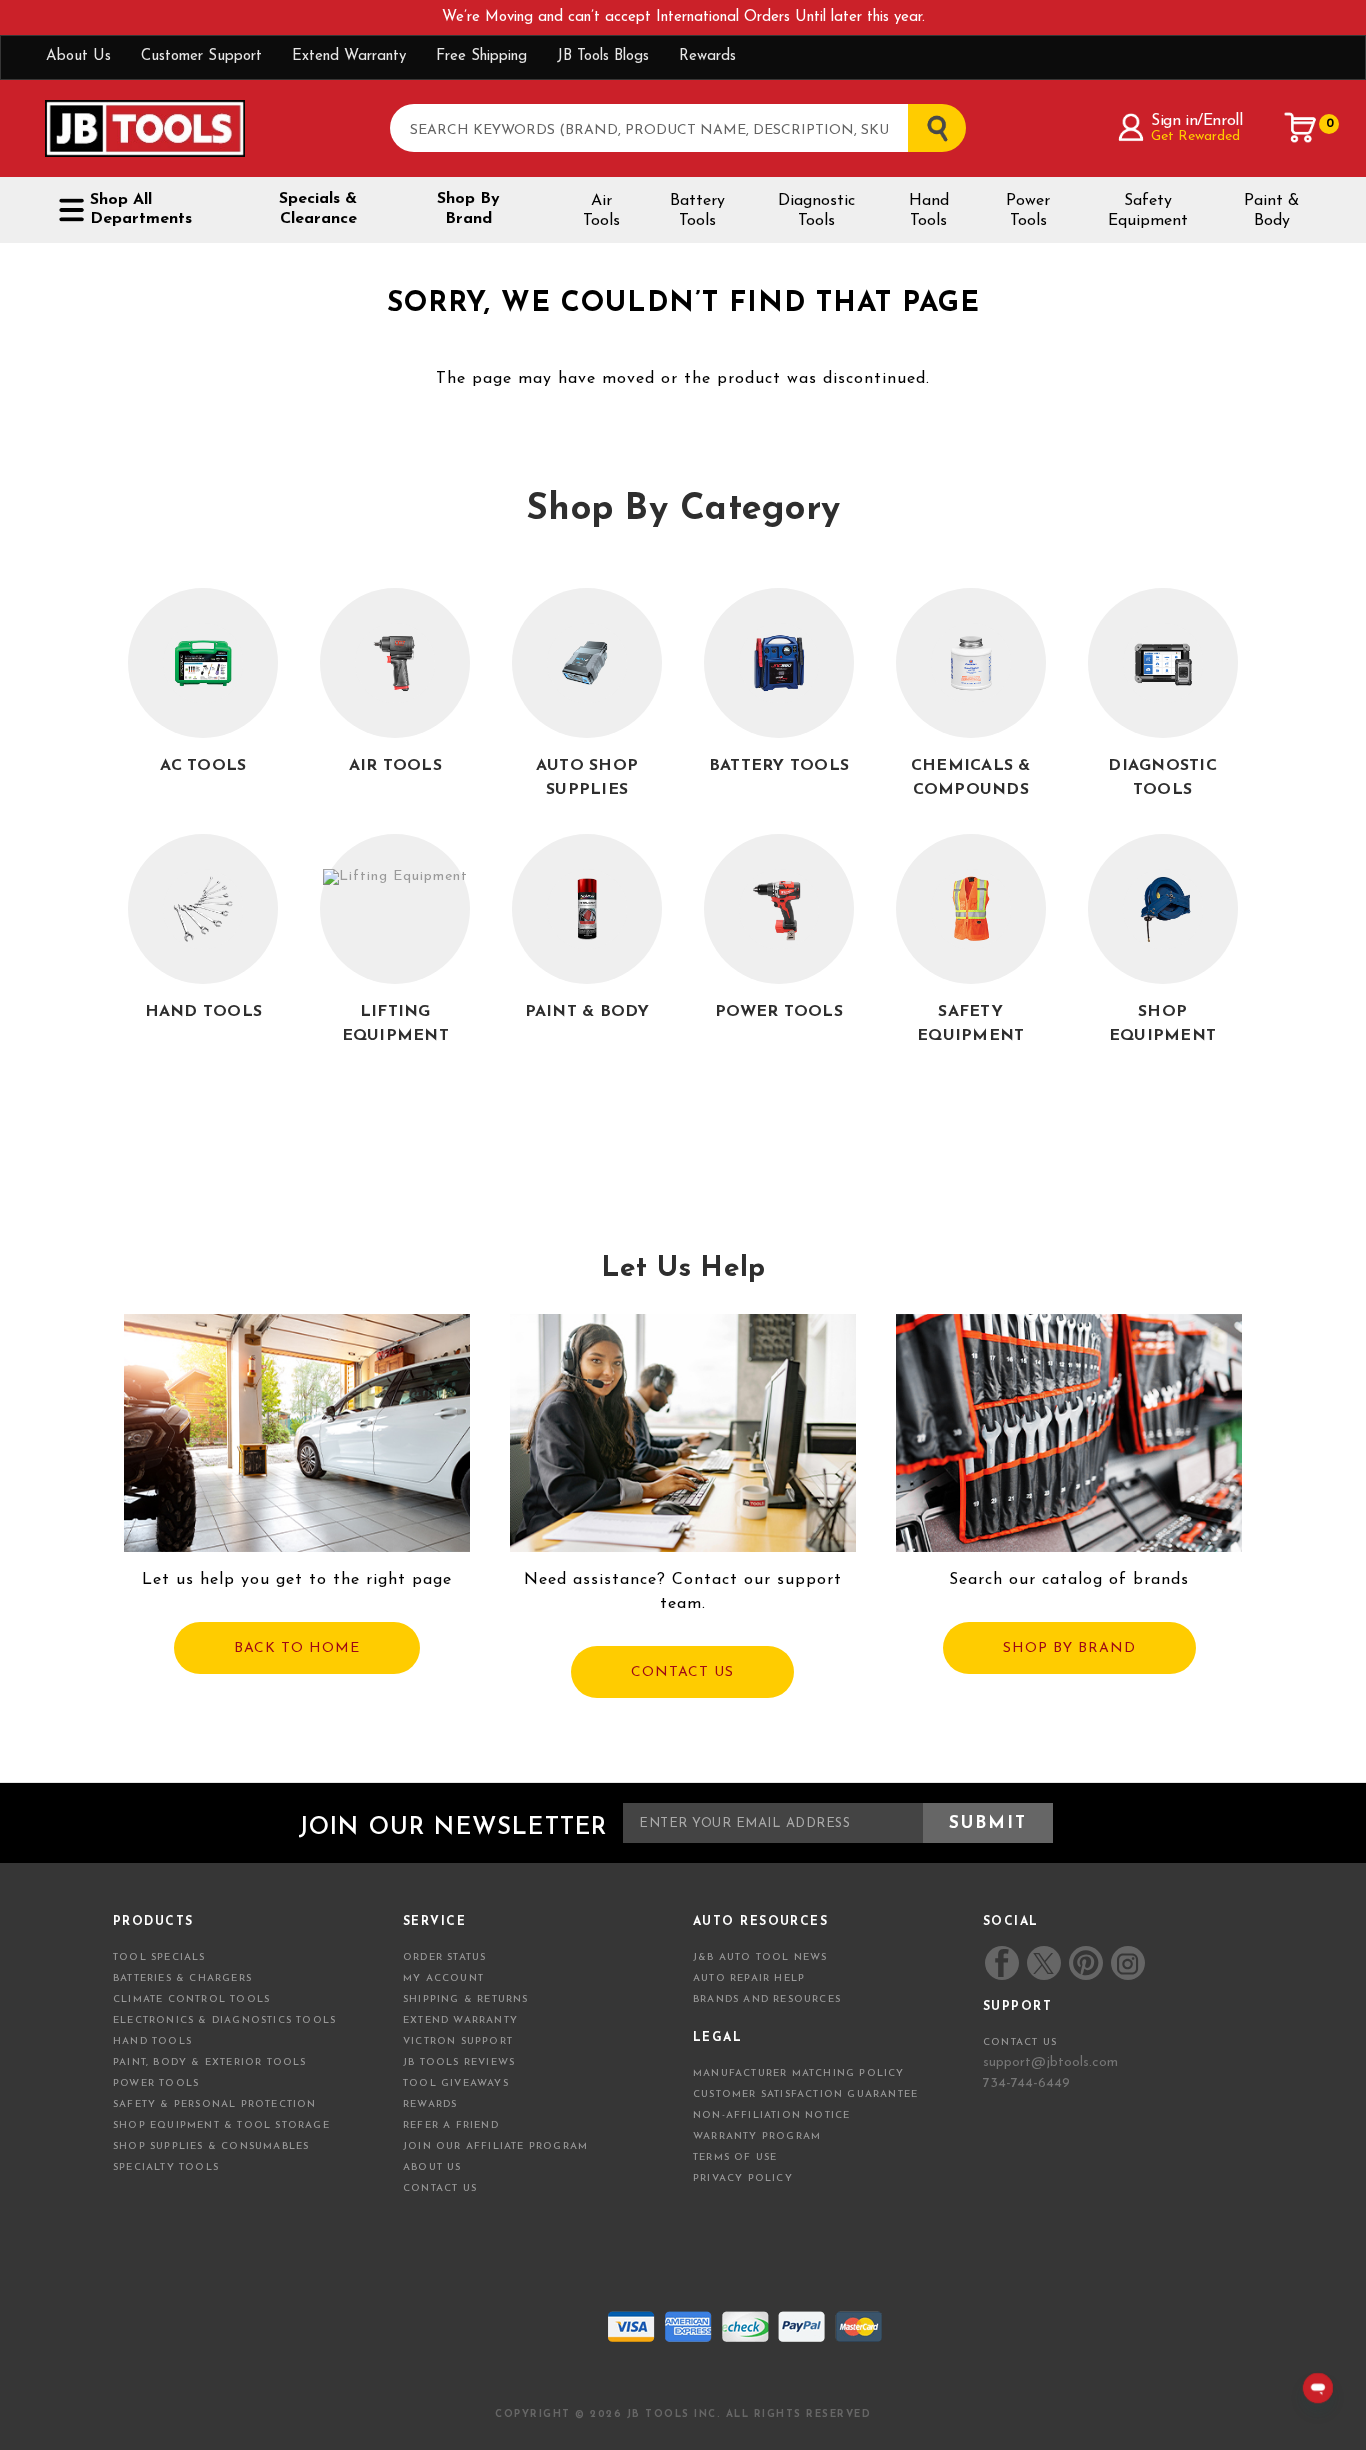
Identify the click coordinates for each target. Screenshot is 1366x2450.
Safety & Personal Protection (215, 2104)
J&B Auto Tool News (760, 1957)
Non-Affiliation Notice (771, 2115)
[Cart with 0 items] (1301, 128)
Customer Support (201, 56)
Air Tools (601, 211)
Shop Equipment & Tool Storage (221, 2125)
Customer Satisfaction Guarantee (805, 2094)
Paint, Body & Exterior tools (210, 2062)
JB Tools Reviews (459, 2062)
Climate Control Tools (191, 1999)
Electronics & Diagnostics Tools (224, 2020)
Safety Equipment (1148, 211)
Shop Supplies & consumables (211, 2146)
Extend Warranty (349, 56)
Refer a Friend (451, 2125)
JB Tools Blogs (603, 56)
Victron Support (458, 2041)
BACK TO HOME (297, 1648)
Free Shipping (481, 56)
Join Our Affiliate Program (495, 2146)
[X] (1043, 1963)
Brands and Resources (767, 1999)
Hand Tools (929, 211)
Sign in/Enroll (1196, 121)
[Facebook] (1002, 1963)
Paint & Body (1271, 211)
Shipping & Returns (466, 1999)
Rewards (707, 56)
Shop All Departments (141, 209)
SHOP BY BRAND (1069, 1648)
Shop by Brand (468, 209)
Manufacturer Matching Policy (799, 2073)
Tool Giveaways (456, 2083)
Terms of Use (735, 2157)
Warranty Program (757, 2136)
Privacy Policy (743, 2178)
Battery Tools (697, 211)
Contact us (1020, 2042)
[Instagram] (1127, 1963)
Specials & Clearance (318, 209)
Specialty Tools (166, 2167)
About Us (78, 56)
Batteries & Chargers (182, 1978)
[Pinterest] (1086, 1963)
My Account (443, 1978)
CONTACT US (682, 1672)
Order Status (444, 1957)
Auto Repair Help (749, 1978)
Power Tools (1028, 211)
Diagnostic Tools (816, 211)
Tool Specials (159, 1957)
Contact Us (440, 2188)
